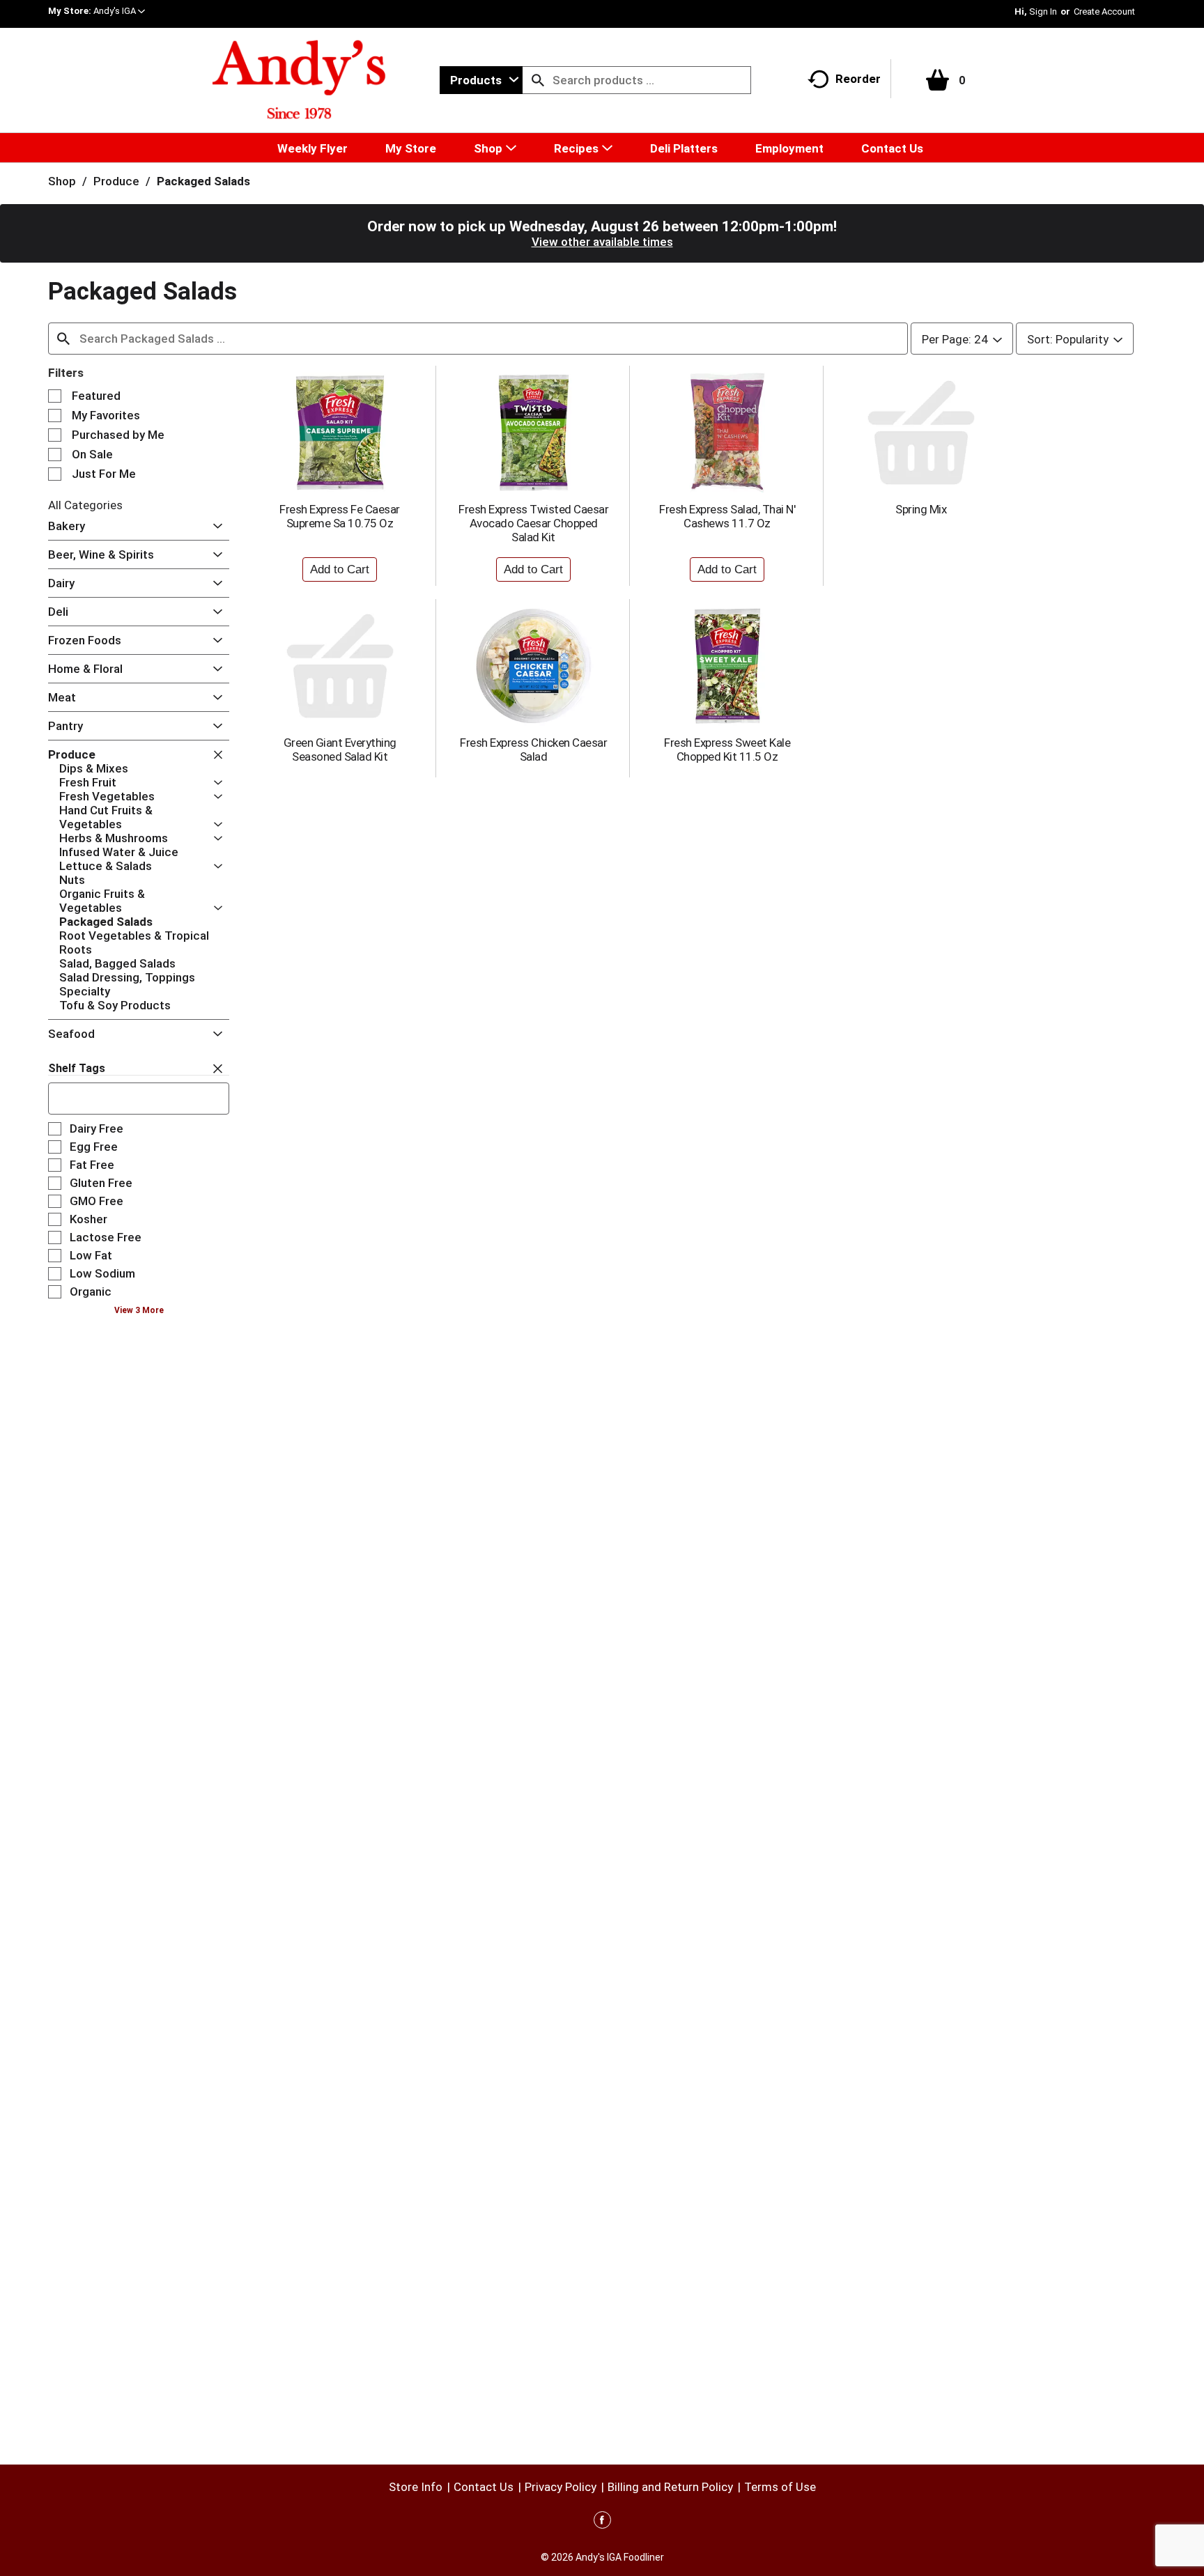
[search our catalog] (538, 80)
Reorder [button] (858, 79)
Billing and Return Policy (670, 2487)
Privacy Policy (561, 2487)
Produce (116, 181)
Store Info (416, 2487)
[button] (119, 11)
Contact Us (484, 2487)
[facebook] (602, 2522)
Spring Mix (921, 509)
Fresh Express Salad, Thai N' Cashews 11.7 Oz (727, 516)
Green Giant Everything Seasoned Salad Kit (340, 750)
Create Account (1104, 11)
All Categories (85, 505)
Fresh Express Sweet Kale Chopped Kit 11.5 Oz (727, 750)
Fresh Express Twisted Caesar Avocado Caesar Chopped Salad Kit (533, 523)
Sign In (1043, 11)
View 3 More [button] (139, 1310)
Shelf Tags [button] (77, 1068)
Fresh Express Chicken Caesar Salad (533, 750)
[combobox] (481, 80)
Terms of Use (780, 2487)
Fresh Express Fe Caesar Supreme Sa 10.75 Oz (340, 516)
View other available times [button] (602, 242)
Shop (62, 181)
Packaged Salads (203, 181)
